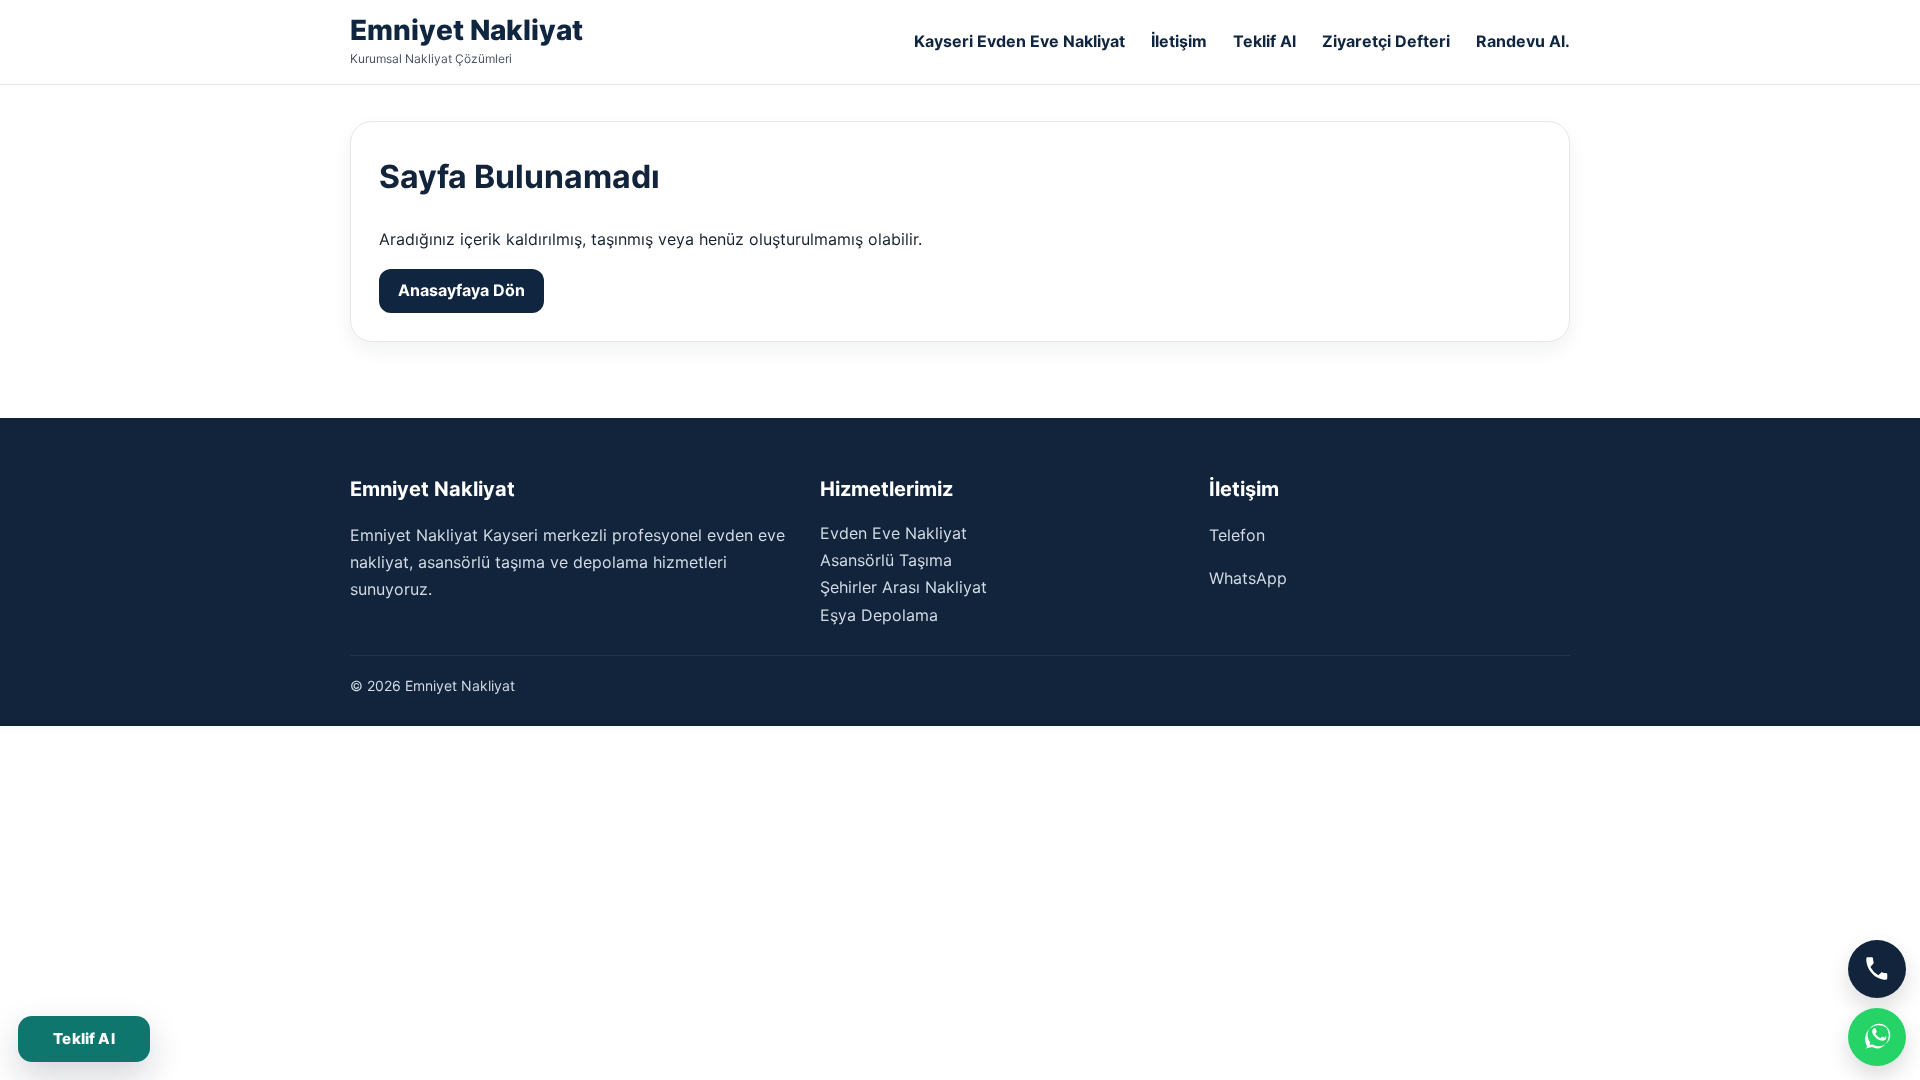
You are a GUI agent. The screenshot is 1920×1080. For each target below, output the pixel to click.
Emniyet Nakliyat (466, 30)
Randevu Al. (1523, 41)
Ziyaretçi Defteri (1386, 41)
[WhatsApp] (1877, 1037)
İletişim (1179, 41)
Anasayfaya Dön (461, 290)
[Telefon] (1877, 969)
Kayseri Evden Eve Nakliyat (1019, 41)
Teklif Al (1264, 41)
